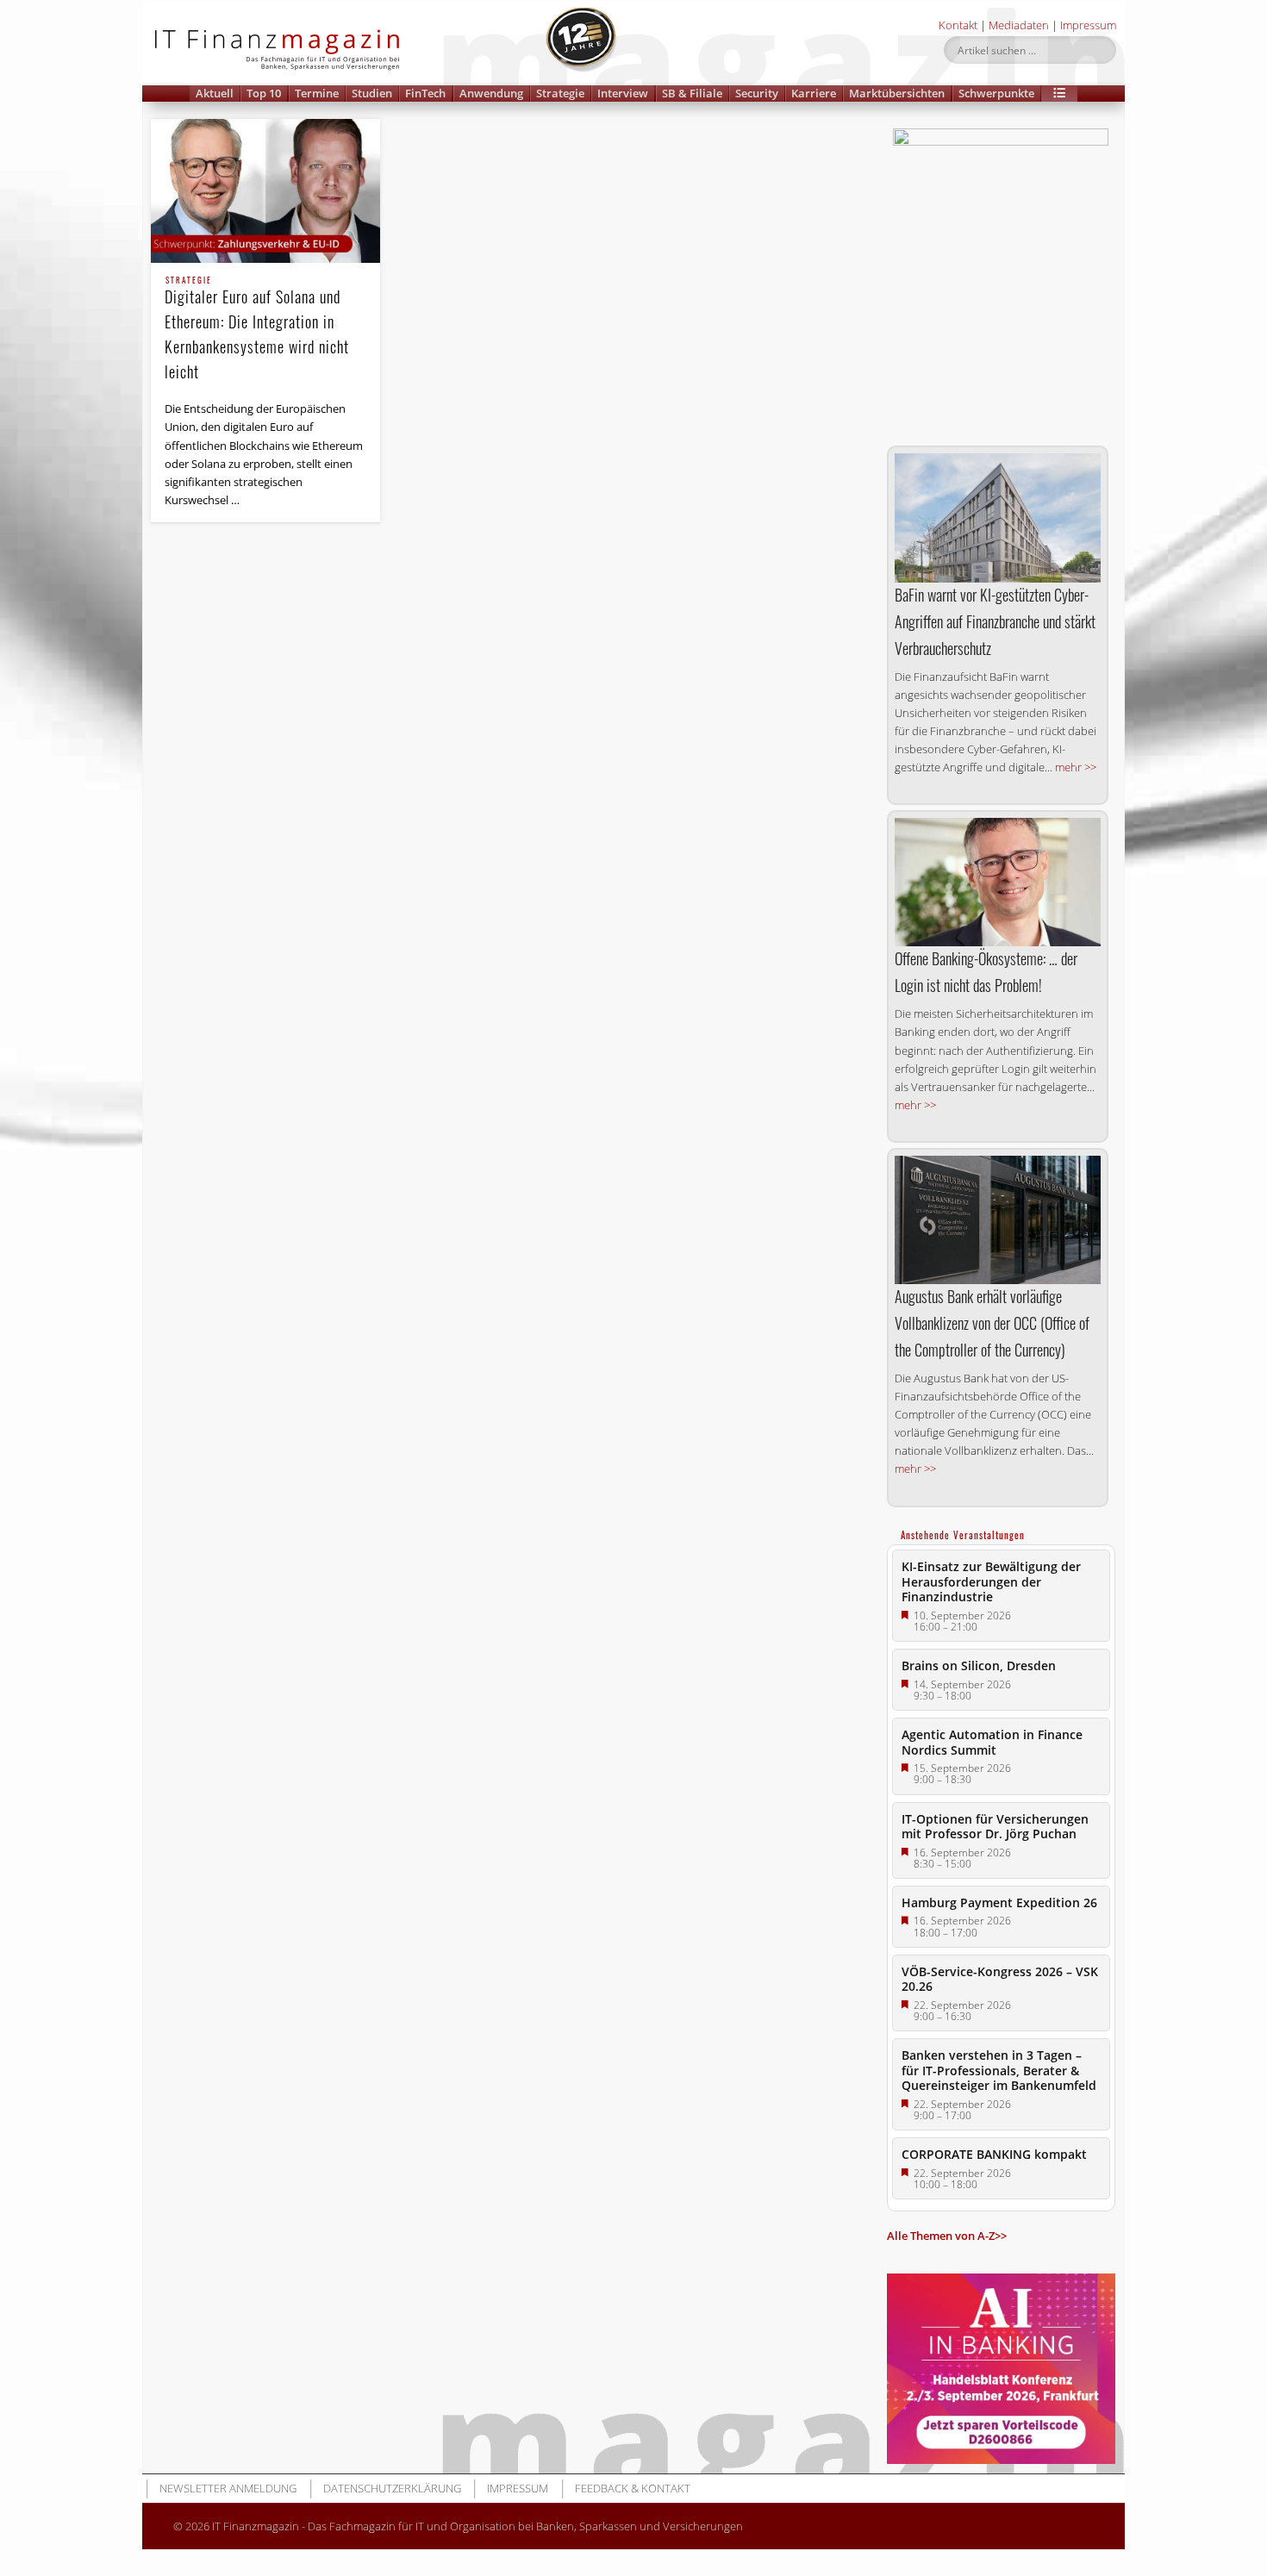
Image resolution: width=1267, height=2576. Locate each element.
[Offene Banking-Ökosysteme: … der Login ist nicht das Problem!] (998, 882)
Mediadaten (1019, 25)
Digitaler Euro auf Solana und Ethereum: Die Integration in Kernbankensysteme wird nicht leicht (257, 330)
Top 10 (264, 93)
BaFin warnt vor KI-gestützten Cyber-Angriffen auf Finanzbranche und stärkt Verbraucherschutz (995, 621)
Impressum (1088, 25)
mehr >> (1076, 767)
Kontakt (958, 25)
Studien (372, 93)
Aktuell (215, 93)
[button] (1059, 94)
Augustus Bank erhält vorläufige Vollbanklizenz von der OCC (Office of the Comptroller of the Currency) (992, 1323)
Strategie (560, 93)
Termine (317, 93)
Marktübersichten (897, 93)
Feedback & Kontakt (633, 2488)
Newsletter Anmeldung (228, 2488)
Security (757, 93)
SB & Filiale (692, 93)
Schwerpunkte (996, 93)
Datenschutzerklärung (392, 2488)
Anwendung (491, 93)
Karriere (814, 93)
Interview (623, 93)
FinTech (425, 93)
